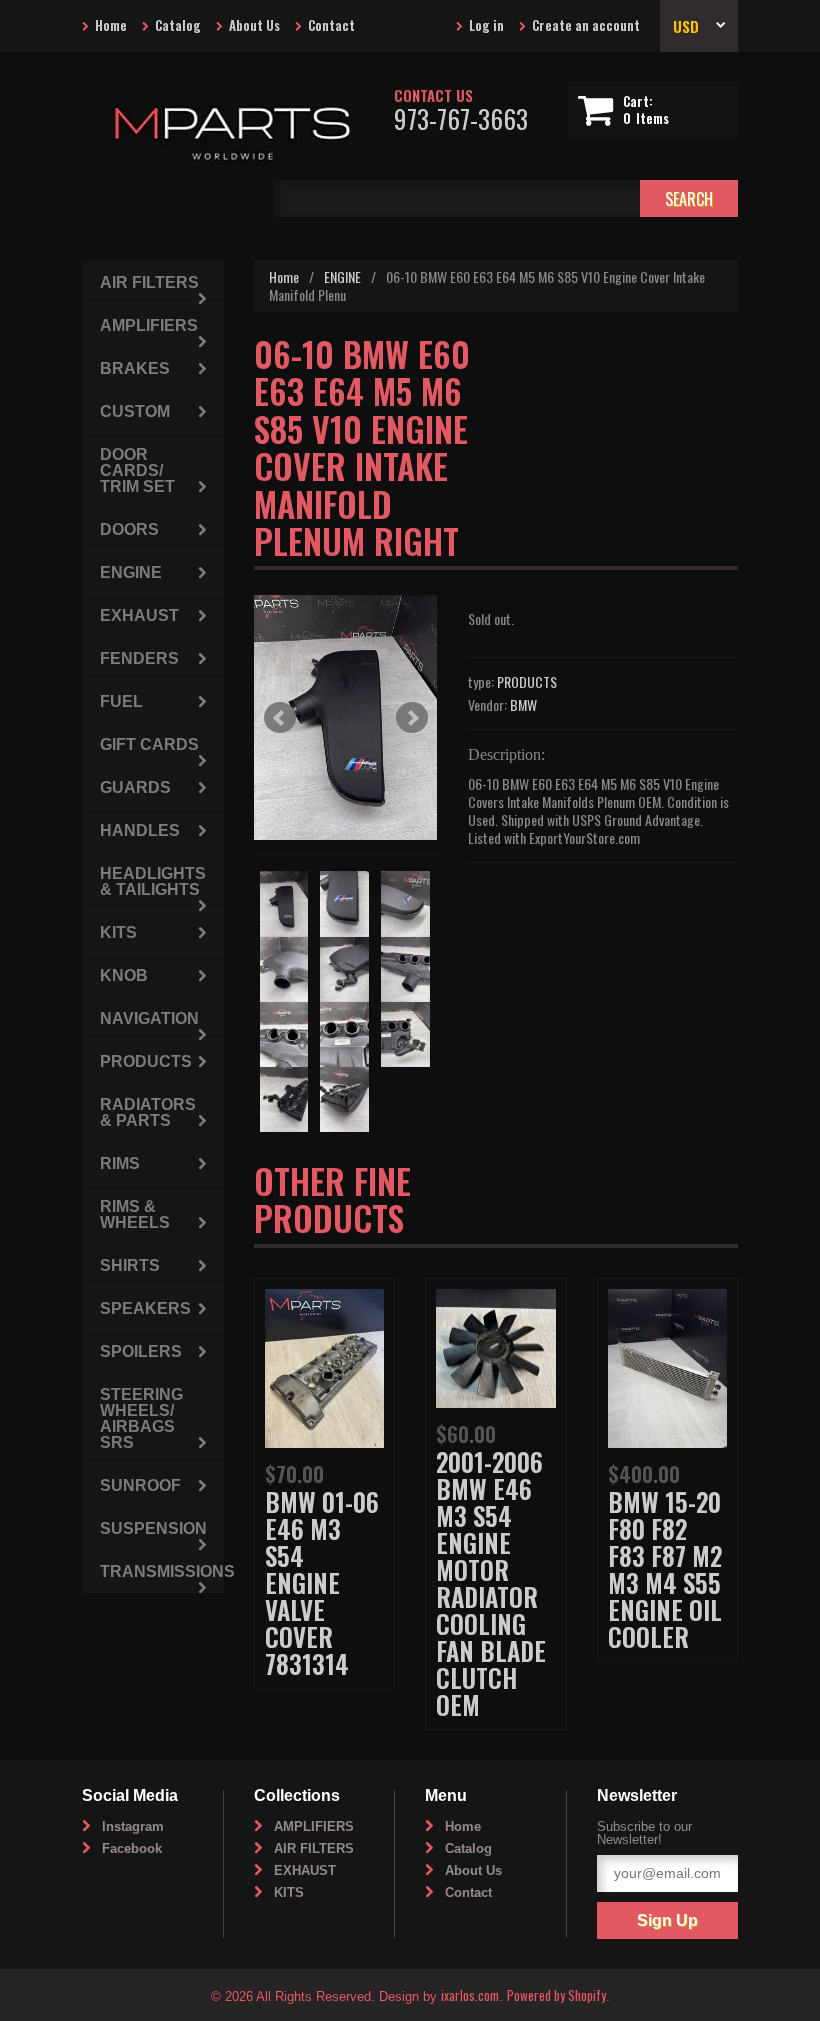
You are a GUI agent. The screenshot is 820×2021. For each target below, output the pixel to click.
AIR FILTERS (149, 282)
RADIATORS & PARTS (148, 1112)
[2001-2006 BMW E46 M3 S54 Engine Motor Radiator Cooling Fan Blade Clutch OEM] (496, 1346)
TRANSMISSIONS (162, 1571)
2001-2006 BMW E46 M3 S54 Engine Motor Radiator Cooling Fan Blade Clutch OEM (491, 1583)
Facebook (132, 1848)
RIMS (120, 1163)
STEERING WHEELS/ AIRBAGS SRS (141, 1418)
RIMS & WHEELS (135, 1214)
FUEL (121, 701)
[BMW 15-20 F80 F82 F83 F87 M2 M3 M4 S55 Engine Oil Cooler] (667, 1365)
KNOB (124, 975)
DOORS (129, 529)
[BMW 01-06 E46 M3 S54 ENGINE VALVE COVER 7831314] (324, 1365)
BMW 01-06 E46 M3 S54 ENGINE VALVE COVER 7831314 (322, 1582)
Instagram (133, 1826)
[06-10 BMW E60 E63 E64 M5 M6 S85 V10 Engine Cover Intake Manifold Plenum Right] (346, 717)
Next (412, 718)
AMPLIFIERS (149, 325)
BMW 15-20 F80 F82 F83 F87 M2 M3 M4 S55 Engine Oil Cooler (665, 1569)
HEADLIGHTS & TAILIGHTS (153, 881)
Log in (486, 25)
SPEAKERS (145, 1308)
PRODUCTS (527, 681)
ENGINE (342, 276)
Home (111, 25)
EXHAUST (139, 615)
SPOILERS (141, 1351)
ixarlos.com (470, 1995)
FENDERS (139, 658)
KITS (118, 932)
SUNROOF (140, 1485)
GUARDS (135, 787)
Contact (331, 25)
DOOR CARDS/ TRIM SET (137, 470)
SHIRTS (130, 1265)
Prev (280, 718)
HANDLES (140, 830)
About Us (254, 25)
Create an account (586, 25)
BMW (523, 704)
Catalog (178, 25)
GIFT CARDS (149, 744)
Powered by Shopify (556, 1995)
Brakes (135, 368)
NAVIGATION (149, 1018)
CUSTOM (135, 411)
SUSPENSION (153, 1528)
